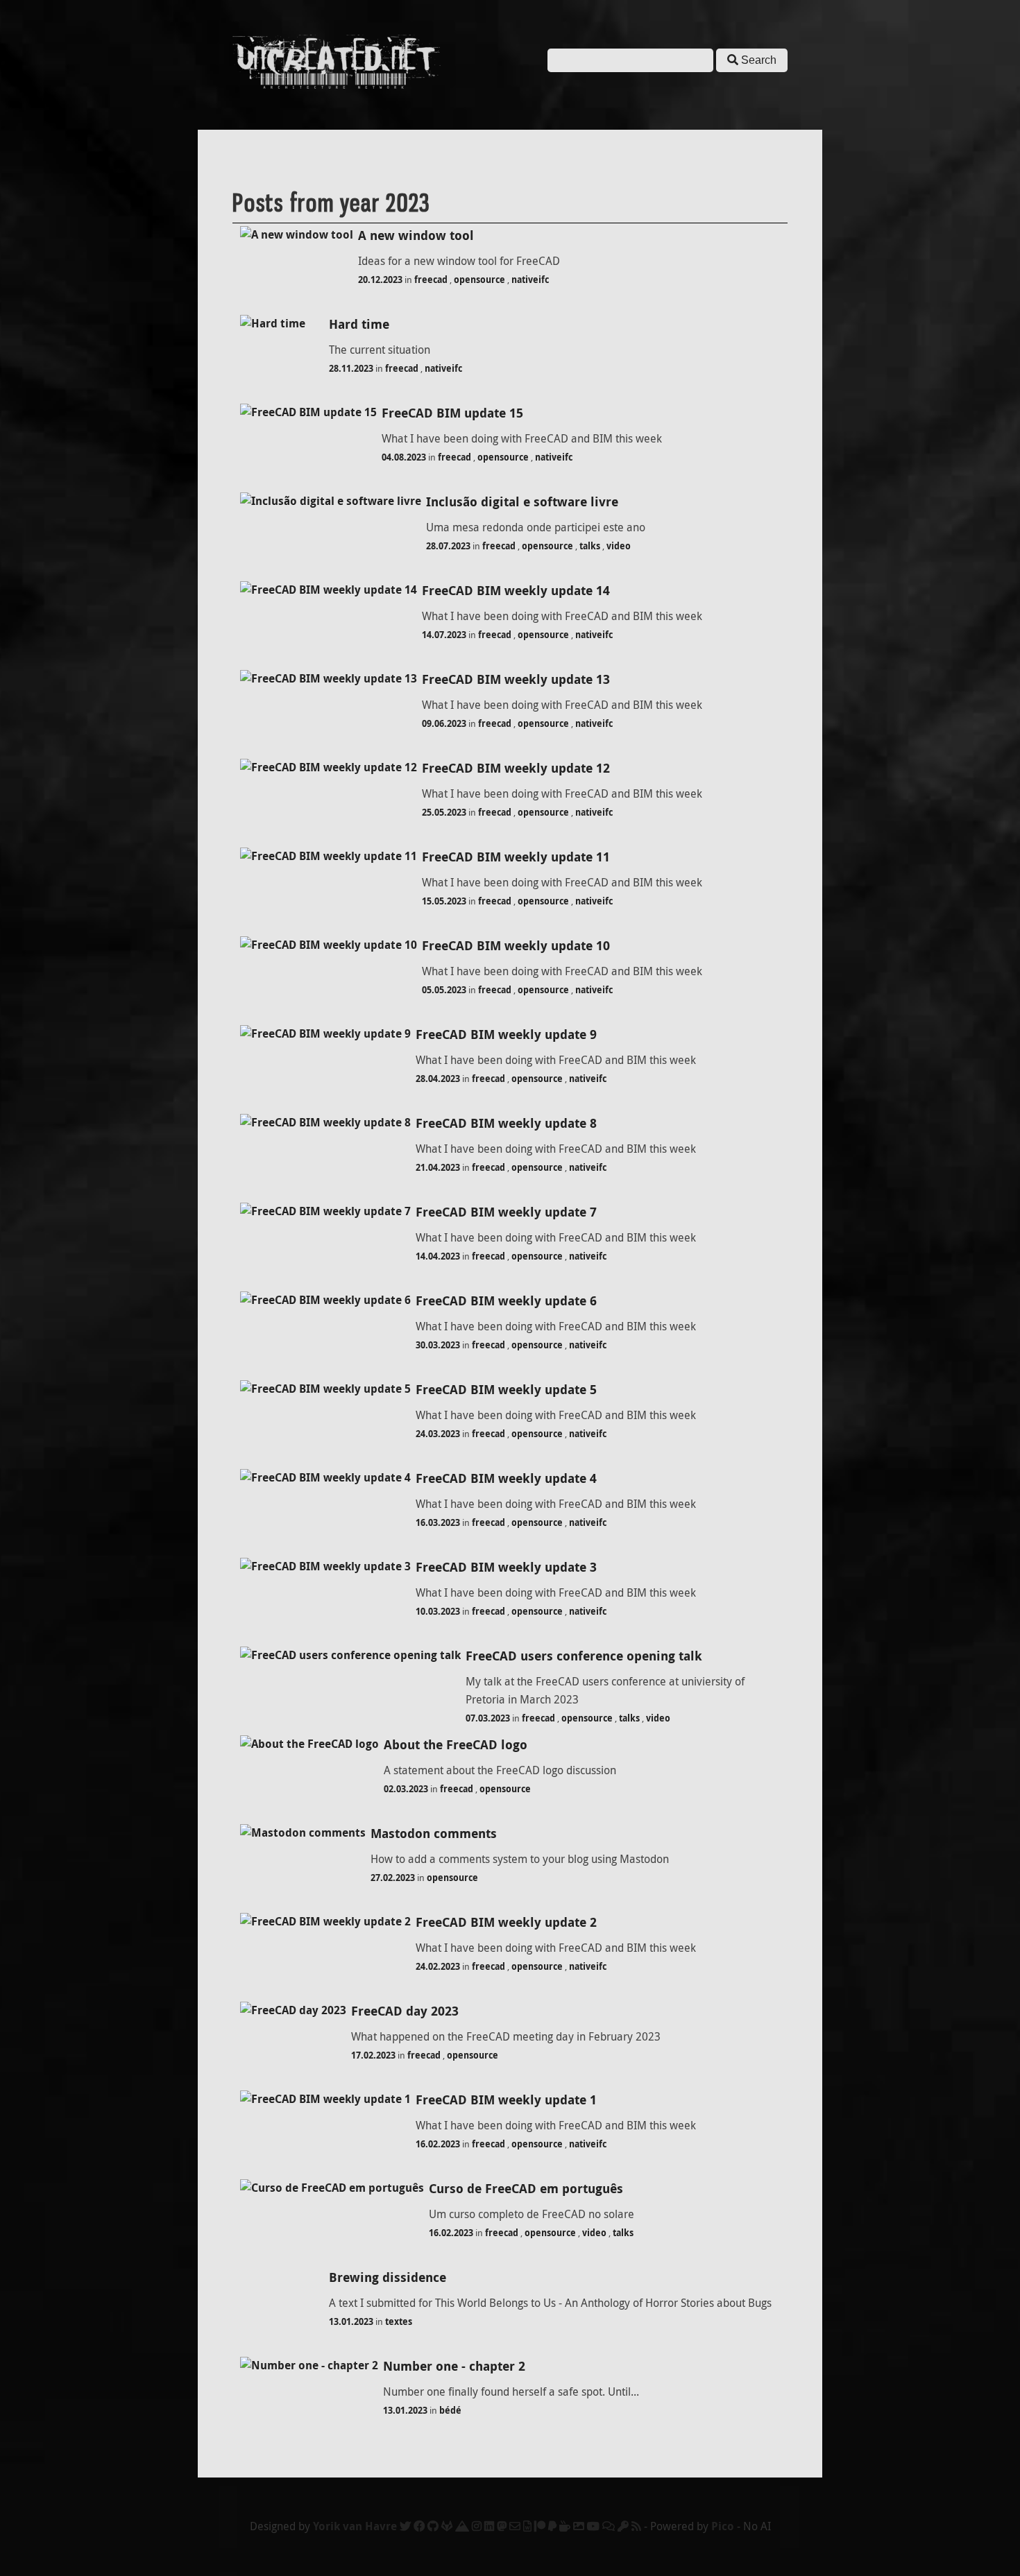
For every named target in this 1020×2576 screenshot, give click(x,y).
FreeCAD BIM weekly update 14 (516, 591)
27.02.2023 (393, 1878)
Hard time (359, 324)
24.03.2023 (438, 1434)
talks (590, 546)
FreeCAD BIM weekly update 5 (506, 1390)
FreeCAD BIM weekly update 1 (506, 2100)
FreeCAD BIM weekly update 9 (506, 1034)
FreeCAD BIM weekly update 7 (506, 1212)
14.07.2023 (444, 635)
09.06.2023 (444, 723)
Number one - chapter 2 (454, 2366)
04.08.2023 (404, 457)
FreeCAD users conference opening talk (584, 1656)
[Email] (515, 2526)
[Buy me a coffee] (565, 2526)
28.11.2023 (351, 368)
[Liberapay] (552, 2526)
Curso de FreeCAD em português (526, 2189)
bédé (450, 2410)
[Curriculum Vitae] (527, 2526)
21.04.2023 (438, 1167)
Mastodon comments (434, 1834)
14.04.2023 (438, 1256)
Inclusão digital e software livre (522, 502)
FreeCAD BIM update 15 (452, 413)
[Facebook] (419, 2526)
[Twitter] (405, 2526)
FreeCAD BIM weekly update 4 (506, 1478)
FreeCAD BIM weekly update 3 (506, 1567)
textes (399, 2321)
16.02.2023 (438, 2144)
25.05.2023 (444, 812)
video (619, 546)
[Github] (433, 2526)
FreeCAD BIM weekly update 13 (516, 679)
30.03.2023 (438, 1345)
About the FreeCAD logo (456, 1745)
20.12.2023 (380, 280)
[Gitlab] (447, 2526)
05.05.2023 (444, 990)
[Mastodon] (502, 2526)
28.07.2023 (448, 546)
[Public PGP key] (623, 2526)
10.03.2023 (438, 1611)
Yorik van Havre (355, 2526)
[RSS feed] (636, 2526)
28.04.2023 (438, 1079)
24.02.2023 (438, 1966)
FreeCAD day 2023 (405, 2011)
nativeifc (530, 280)
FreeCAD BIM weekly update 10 (516, 946)
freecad (431, 280)
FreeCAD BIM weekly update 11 (516, 857)
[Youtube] (593, 2526)
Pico (723, 2526)
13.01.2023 (351, 2321)
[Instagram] (477, 2526)
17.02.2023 (373, 2055)
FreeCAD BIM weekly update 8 (506, 1123)
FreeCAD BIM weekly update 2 (506, 1922)
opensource (479, 280)
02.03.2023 (406, 1789)
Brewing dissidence (388, 2277)
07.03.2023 (488, 1718)
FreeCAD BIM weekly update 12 (516, 768)
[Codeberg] (462, 2526)
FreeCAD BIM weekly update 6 (506, 1301)
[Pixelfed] (579, 2526)
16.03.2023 (438, 1522)
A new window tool (416, 235)
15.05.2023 (444, 901)
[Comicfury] (609, 2526)
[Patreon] (540, 2526)
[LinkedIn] (489, 2526)
